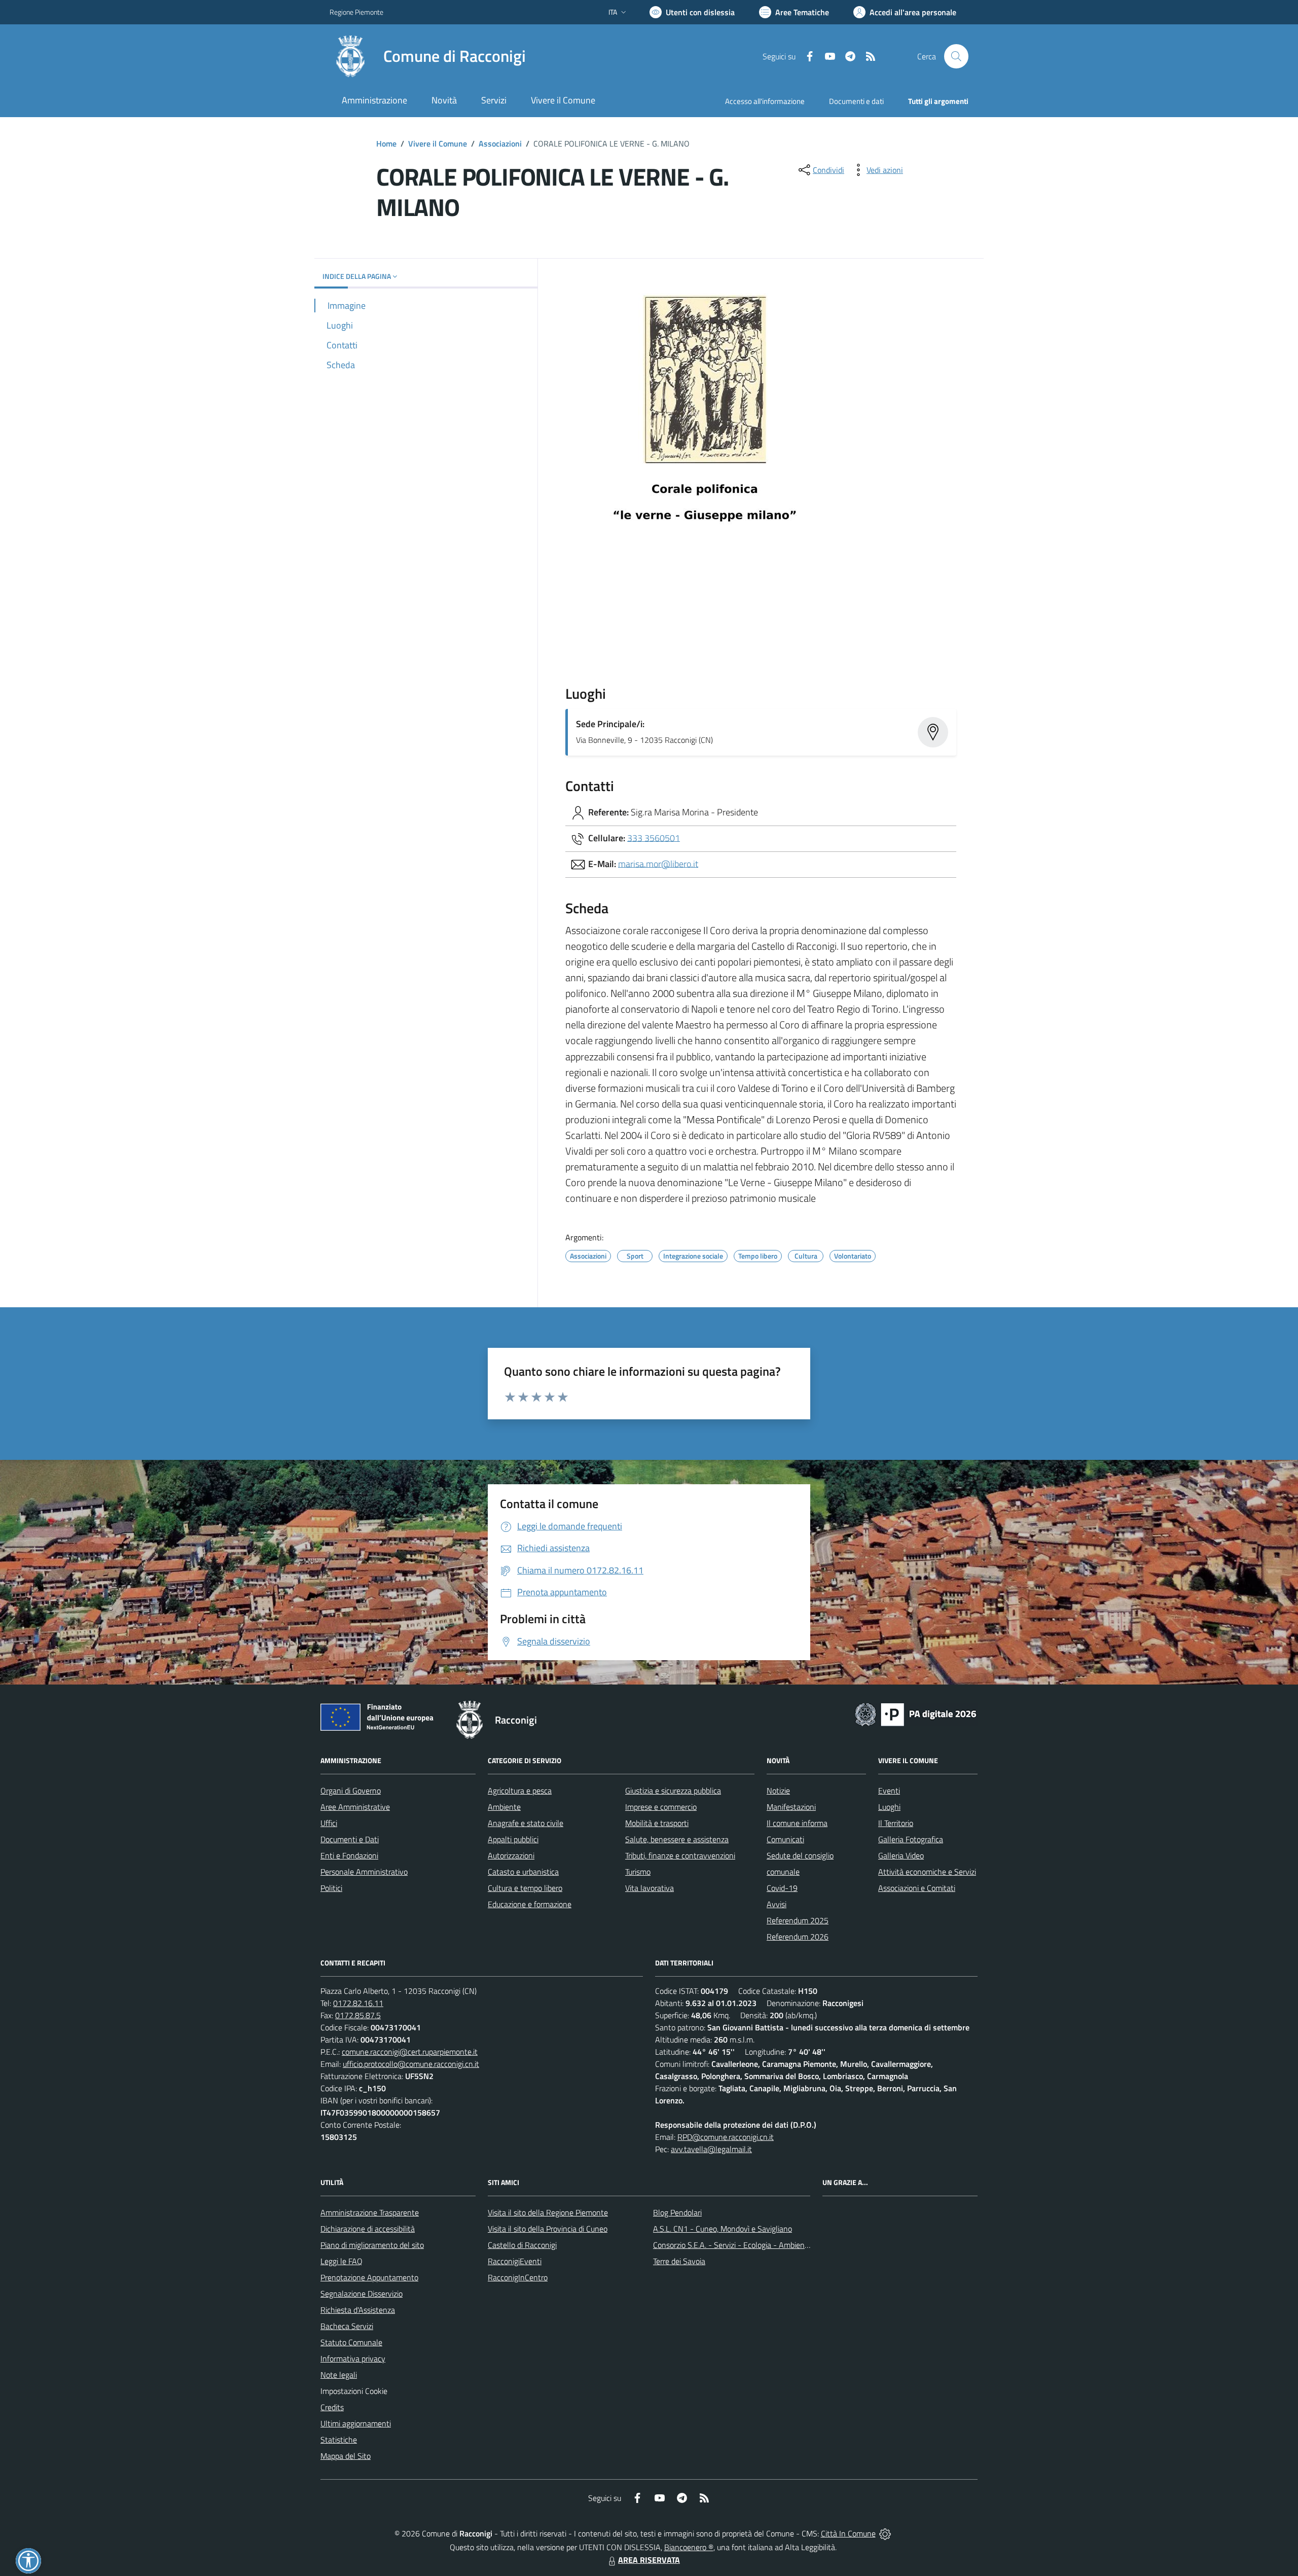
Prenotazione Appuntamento (369, 2277)
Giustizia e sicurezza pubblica (673, 1791)
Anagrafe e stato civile (526, 1823)
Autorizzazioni (511, 1855)
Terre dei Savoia (679, 2261)
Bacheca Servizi (347, 2326)
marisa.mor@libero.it (658, 863)
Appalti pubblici (513, 1839)
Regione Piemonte (356, 12)
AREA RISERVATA (649, 2560)
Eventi (889, 1791)
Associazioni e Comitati (917, 1888)
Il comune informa (797, 1823)
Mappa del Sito (346, 2456)
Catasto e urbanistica (523, 1872)
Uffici (329, 1823)
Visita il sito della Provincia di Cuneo (548, 2229)
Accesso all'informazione (765, 101)
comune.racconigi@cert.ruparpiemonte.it (410, 2052)
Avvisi (777, 1904)
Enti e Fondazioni (349, 1855)
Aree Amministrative (355, 1807)
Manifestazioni (791, 1807)
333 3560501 (654, 837)
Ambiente (504, 1807)
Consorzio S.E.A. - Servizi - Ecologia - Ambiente (732, 2245)
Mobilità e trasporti (657, 1823)
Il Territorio (896, 1823)
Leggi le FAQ (341, 2261)
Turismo (638, 1872)
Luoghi (889, 1807)
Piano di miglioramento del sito (372, 2245)
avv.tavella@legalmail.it (711, 2149)
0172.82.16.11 (358, 2003)
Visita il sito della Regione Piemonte (548, 2212)
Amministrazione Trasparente (370, 2212)
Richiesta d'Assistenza (358, 2310)
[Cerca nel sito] (956, 56)
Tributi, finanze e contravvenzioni (680, 1855)
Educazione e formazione (530, 1904)
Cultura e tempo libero (525, 1888)
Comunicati (785, 1839)
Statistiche (339, 2440)
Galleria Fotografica (911, 1839)
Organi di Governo (351, 1791)
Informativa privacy (353, 2358)
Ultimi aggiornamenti (356, 2423)
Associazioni (500, 144)
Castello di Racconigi (522, 2245)
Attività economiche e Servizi (927, 1872)
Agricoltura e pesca (520, 1791)
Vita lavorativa (650, 1888)
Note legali (339, 2375)
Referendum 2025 (798, 1920)
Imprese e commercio (661, 1807)
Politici (331, 1888)
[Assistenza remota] (885, 2533)
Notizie (778, 1791)
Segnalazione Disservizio (362, 2294)
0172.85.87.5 (358, 2015)
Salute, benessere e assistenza (677, 1839)
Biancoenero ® (689, 2547)
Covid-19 (782, 1888)
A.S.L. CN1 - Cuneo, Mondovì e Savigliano (723, 2229)
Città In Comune (848, 2533)
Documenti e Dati (350, 1839)
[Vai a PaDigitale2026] (916, 1713)
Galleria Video (901, 1855)
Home (386, 144)
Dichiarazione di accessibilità (368, 2229)
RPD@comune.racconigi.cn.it (726, 2137)
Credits (332, 2407)
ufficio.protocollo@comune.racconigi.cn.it (411, 2064)
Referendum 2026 (798, 1937)
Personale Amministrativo (364, 1872)
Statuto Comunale (351, 2342)
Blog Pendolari (677, 2212)
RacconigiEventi (515, 2261)
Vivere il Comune (438, 144)
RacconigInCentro (518, 2277)
